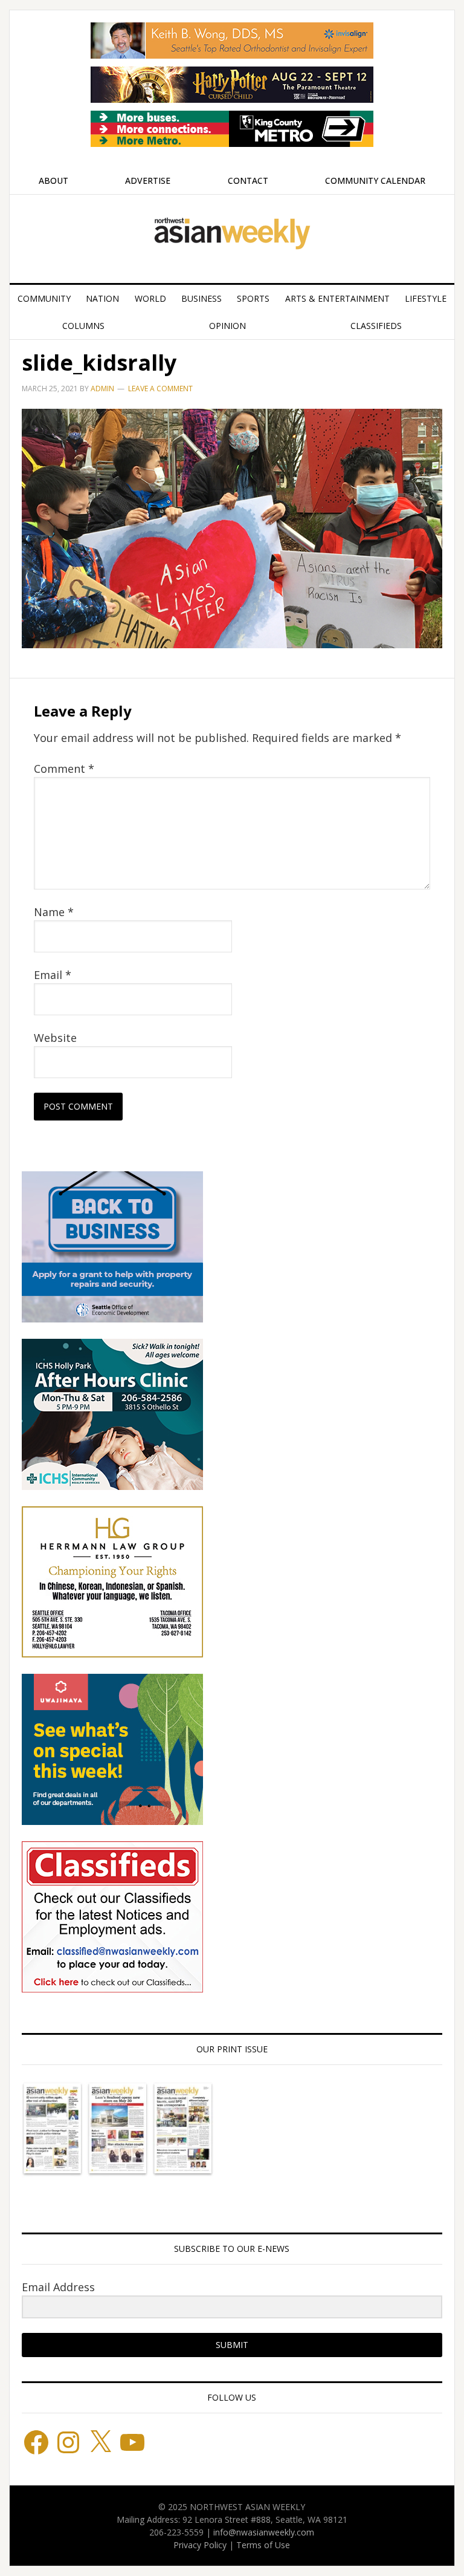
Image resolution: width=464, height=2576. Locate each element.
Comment (64, 769)
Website (55, 1038)
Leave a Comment (160, 389)
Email (53, 975)
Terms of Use (263, 2545)
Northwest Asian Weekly (232, 234)
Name (54, 912)
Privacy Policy (200, 2545)
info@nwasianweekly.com (264, 2532)
